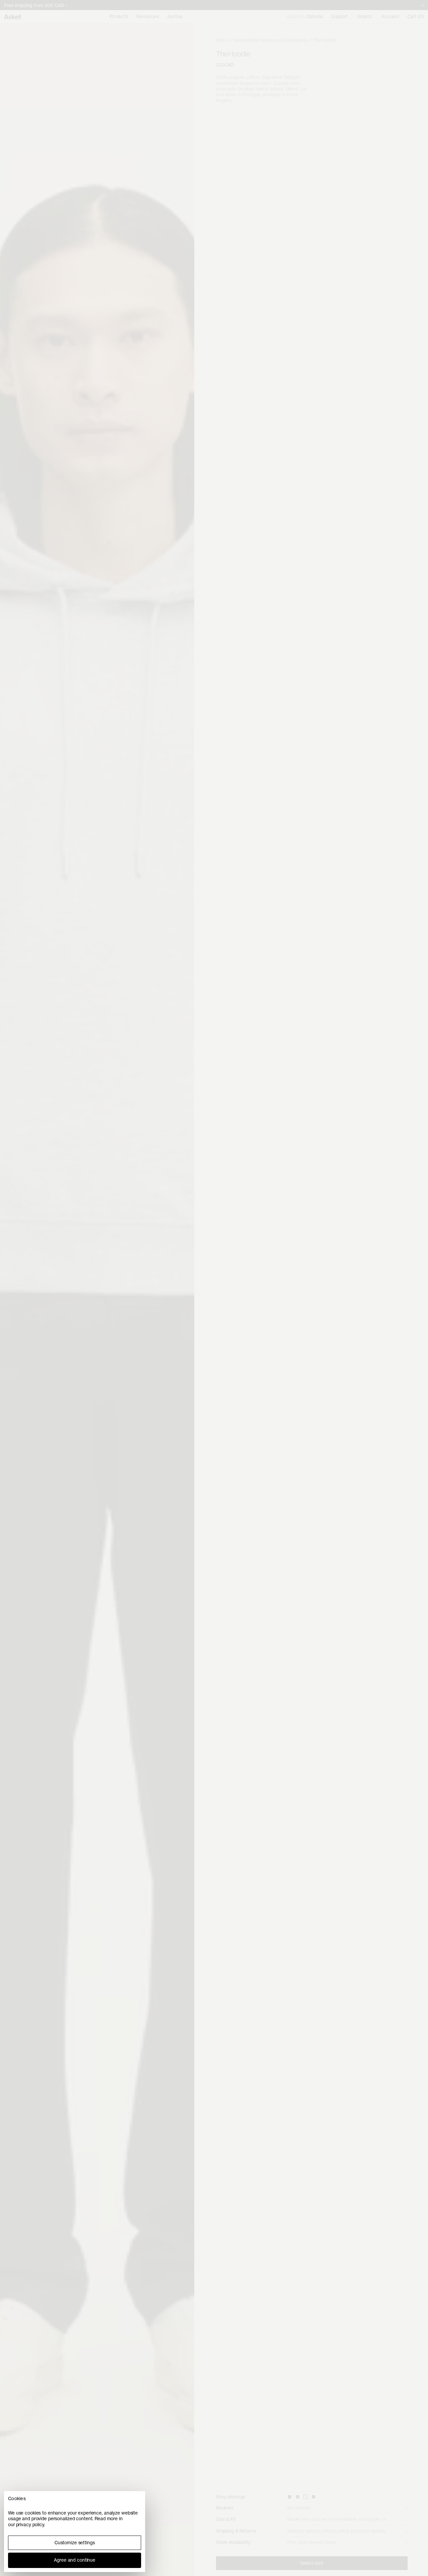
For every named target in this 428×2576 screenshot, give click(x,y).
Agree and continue (75, 2560)
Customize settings (75, 2543)
